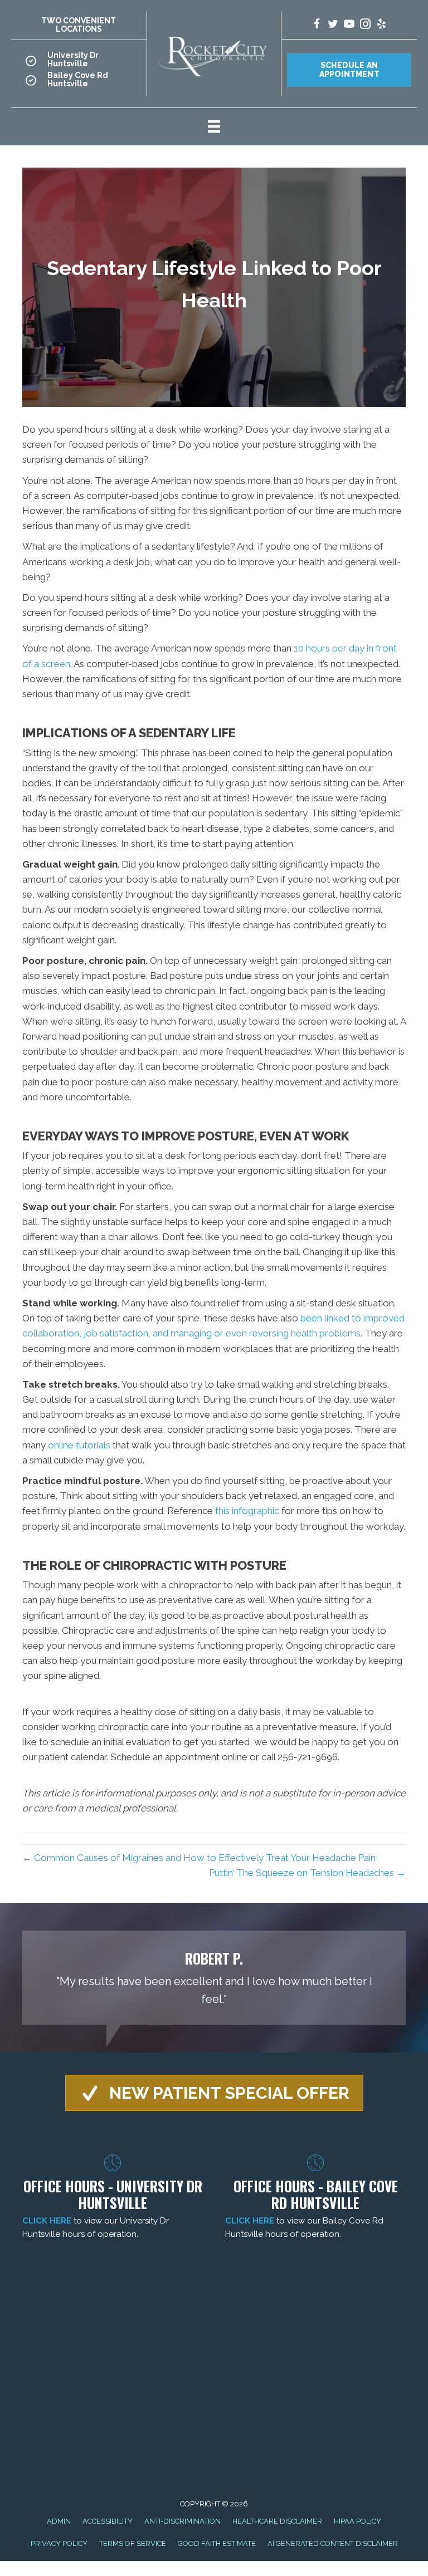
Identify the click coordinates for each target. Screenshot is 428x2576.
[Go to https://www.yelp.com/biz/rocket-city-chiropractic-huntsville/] (381, 25)
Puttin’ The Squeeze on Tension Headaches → (307, 1873)
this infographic (247, 1511)
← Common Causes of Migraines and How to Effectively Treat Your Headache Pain (199, 1858)
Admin (59, 2521)
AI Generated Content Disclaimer (333, 2543)
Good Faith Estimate (217, 2543)
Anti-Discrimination (183, 2521)
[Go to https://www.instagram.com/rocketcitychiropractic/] (365, 25)
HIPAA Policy (358, 2521)
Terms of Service (133, 2543)
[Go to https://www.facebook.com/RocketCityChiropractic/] (317, 25)
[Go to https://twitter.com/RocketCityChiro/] (333, 25)
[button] (214, 2093)
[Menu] (214, 126)
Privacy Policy (59, 2543)
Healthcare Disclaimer (277, 2521)
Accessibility (108, 2521)
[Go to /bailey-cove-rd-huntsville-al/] (79, 83)
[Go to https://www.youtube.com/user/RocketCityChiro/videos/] (349, 25)
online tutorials (79, 1445)
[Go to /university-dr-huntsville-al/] (79, 63)
